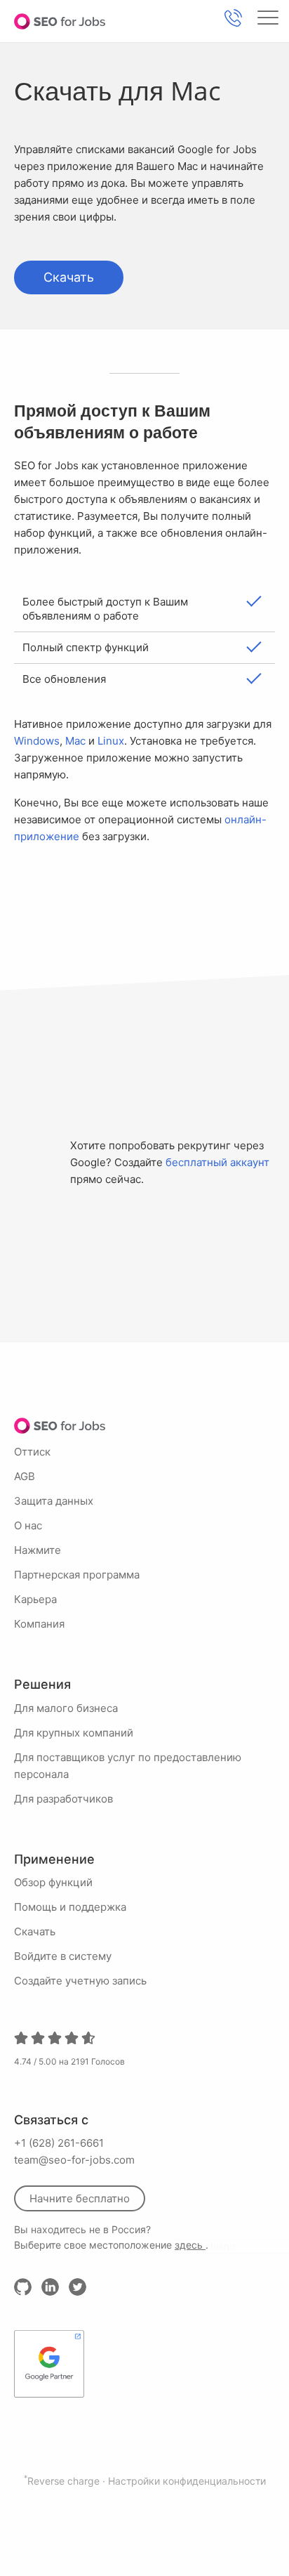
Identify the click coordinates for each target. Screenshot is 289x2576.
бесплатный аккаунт (217, 1162)
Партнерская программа (77, 1575)
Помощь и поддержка (70, 1907)
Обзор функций (53, 1882)
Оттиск (32, 1452)
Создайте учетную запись (80, 1981)
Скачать (69, 277)
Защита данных (54, 1501)
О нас (28, 1525)
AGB (25, 1476)
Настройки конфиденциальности (187, 2481)
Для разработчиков (63, 1799)
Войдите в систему (63, 1956)
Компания (39, 1624)
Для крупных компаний (74, 1733)
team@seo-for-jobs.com (74, 2160)
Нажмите (38, 1550)
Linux (111, 741)
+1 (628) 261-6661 (59, 2143)
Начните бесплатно (80, 2198)
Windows (37, 741)
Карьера (35, 1599)
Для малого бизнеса (66, 1708)
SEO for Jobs (60, 21)
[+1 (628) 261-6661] (233, 18)
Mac (75, 741)
